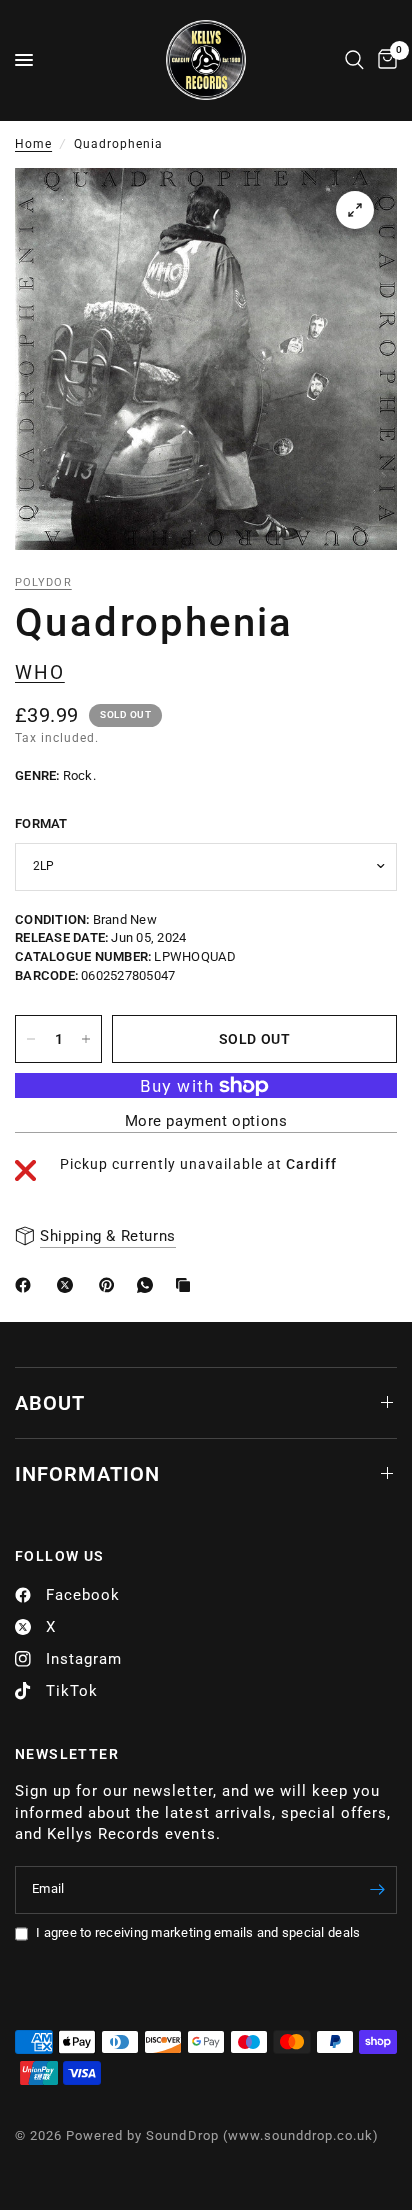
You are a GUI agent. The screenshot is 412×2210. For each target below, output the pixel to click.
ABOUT (50, 1403)
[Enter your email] (377, 1890)
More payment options (206, 1121)
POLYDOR (43, 582)
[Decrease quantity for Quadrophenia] (31, 1039)
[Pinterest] (111, 1285)
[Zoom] (355, 210)
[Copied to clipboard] (187, 1285)
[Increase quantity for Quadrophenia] (86, 1039)
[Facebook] (27, 1285)
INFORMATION (87, 1474)
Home (33, 144)
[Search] (354, 60)
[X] (69, 1285)
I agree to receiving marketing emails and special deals (198, 1932)
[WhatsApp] (149, 1285)
